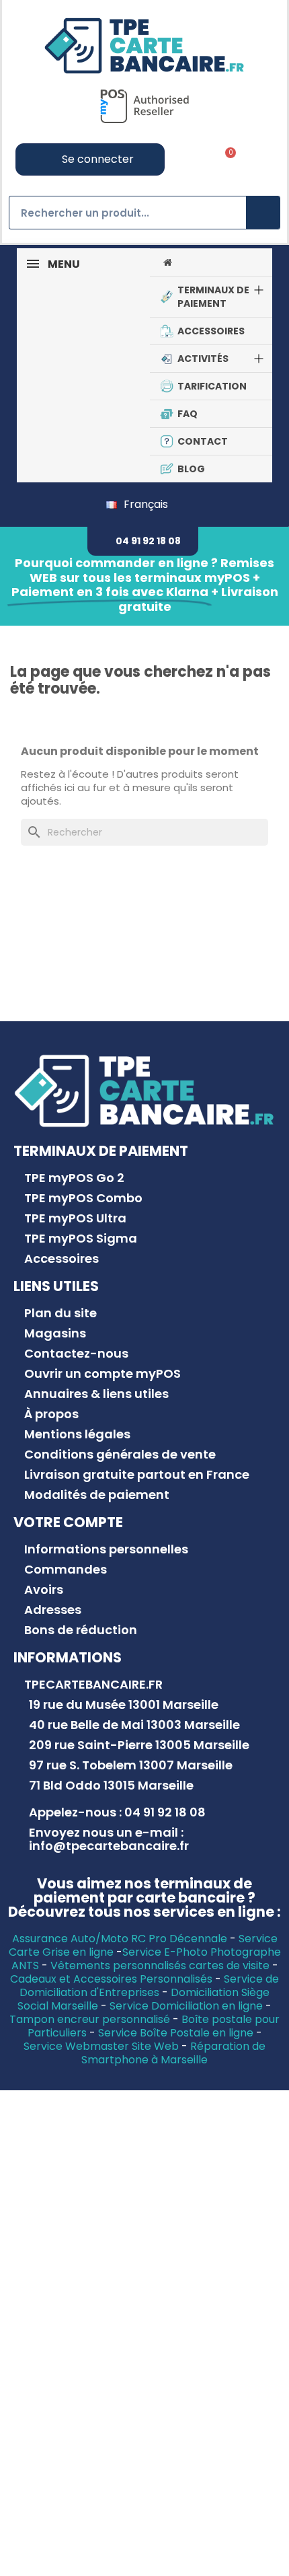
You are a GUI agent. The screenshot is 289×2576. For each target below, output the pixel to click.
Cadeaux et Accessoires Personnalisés (111, 1979)
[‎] (211, 262)
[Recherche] (263, 213)
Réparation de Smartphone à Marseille (173, 2053)
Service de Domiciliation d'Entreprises (149, 1986)
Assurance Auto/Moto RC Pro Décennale (120, 1939)
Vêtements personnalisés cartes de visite (160, 1965)
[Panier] (226, 159)
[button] (143, 541)
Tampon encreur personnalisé (90, 2019)
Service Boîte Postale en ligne (176, 2033)
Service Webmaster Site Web (101, 2046)
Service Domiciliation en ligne (186, 2006)
